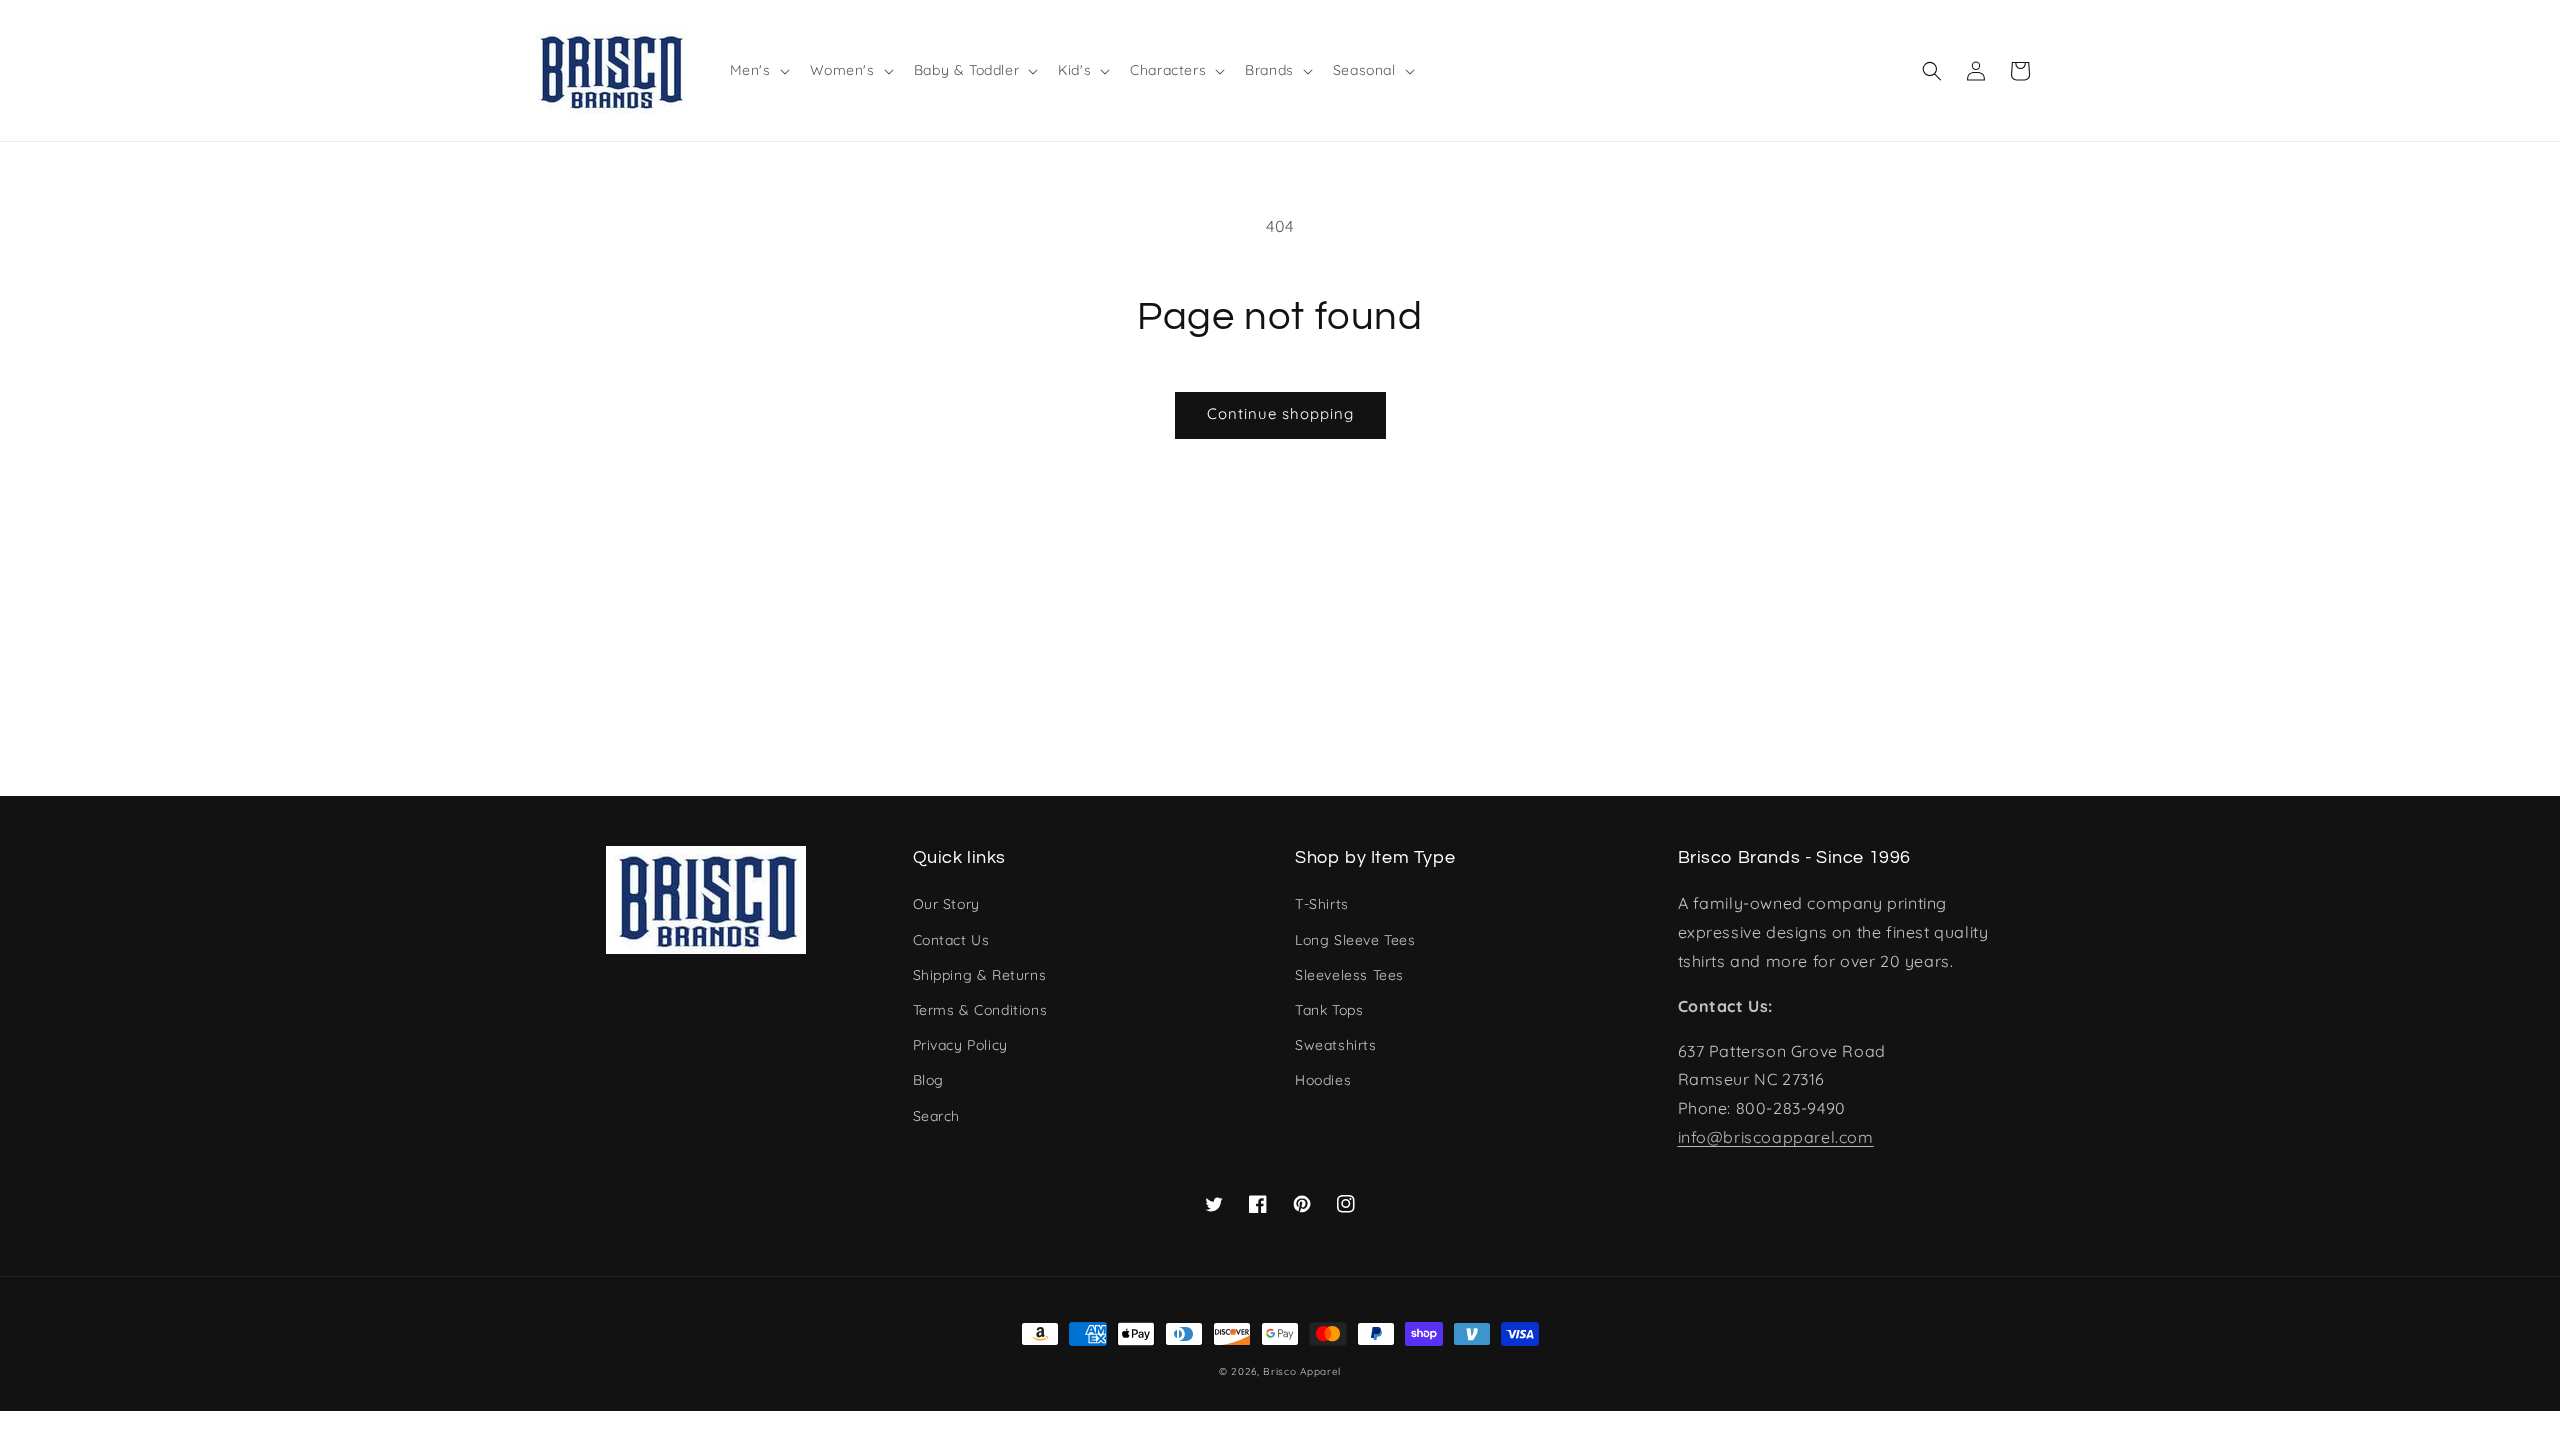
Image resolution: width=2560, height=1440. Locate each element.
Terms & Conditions (980, 1010)
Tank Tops (1329, 1010)
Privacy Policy (960, 1045)
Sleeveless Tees (1349, 975)
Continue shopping (1280, 413)
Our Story (946, 904)
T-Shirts (1322, 904)
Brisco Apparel (1302, 1371)
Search (937, 1116)
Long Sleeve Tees (1355, 940)
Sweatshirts (1336, 1045)
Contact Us (951, 940)
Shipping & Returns (980, 975)
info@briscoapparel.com (1776, 1137)
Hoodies (1323, 1080)
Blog (928, 1080)
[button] (1932, 71)
